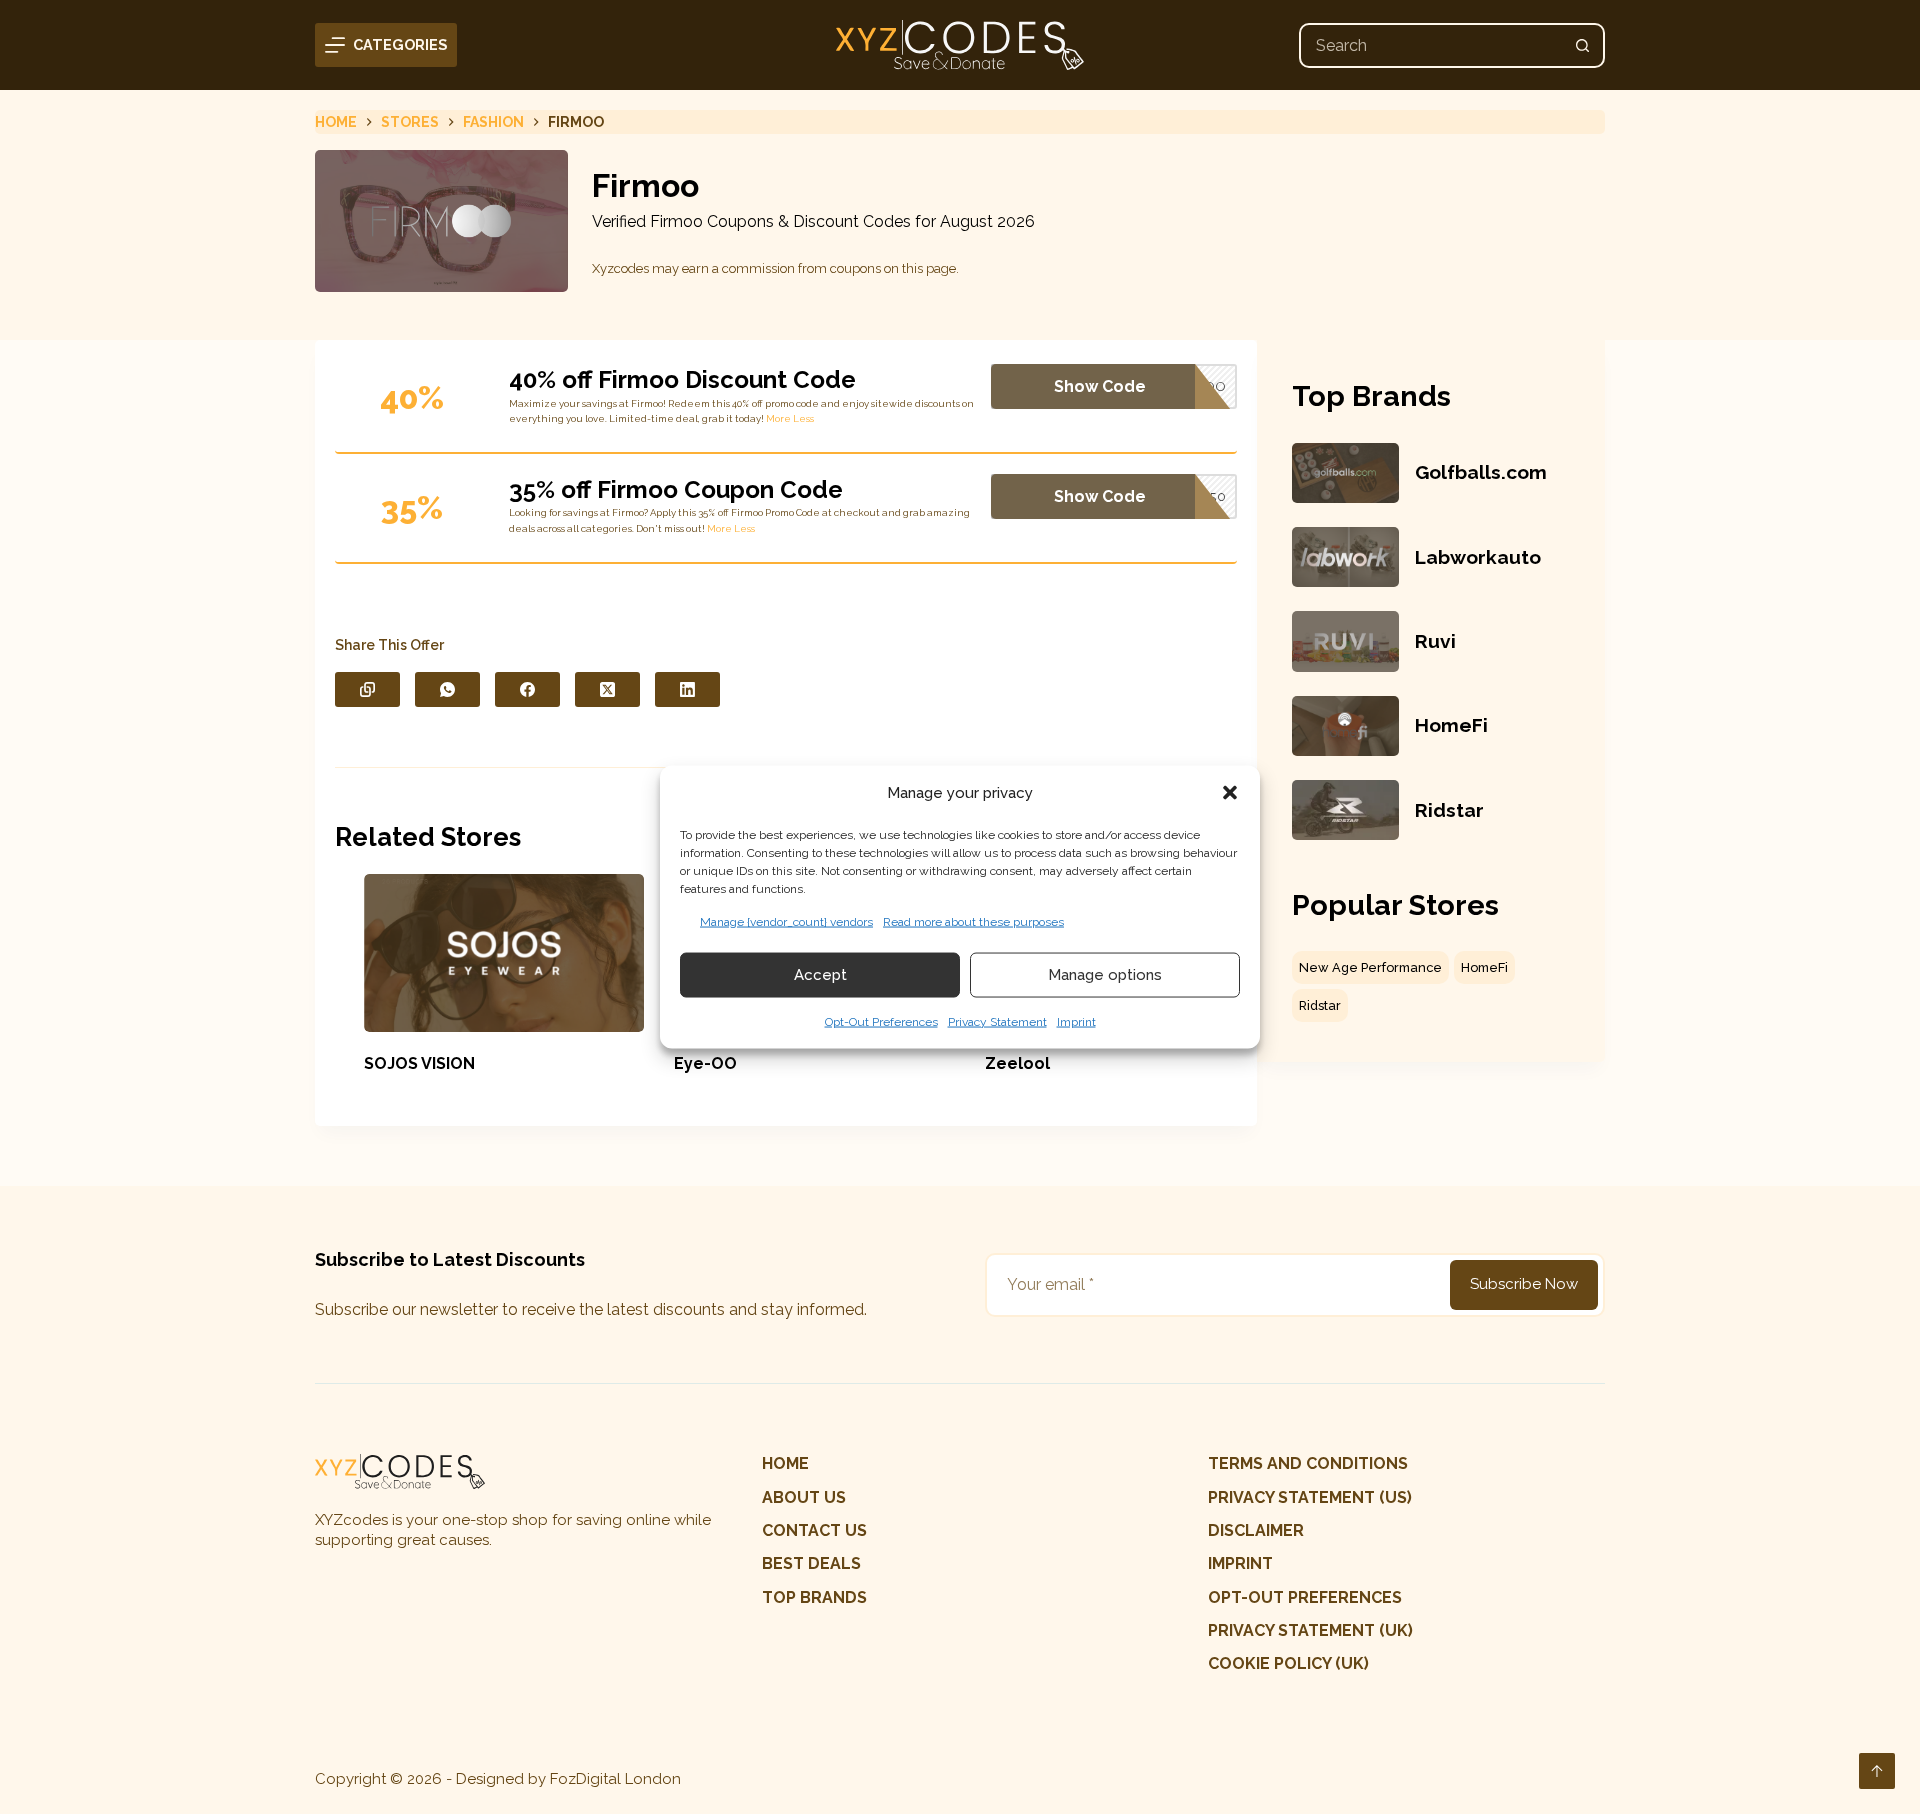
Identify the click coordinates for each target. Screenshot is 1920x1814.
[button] (1230, 793)
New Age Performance (1370, 967)
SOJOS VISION (391, 1063)
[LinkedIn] (687, 689)
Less (803, 418)
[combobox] (1431, 45)
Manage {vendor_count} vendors (786, 921)
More (778, 418)
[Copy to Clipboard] (367, 689)
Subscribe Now (1524, 1284)
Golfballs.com (1481, 472)
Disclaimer (1256, 1530)
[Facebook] (527, 689)
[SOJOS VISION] (476, 953)
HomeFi (1451, 725)
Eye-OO (677, 1063)
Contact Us (814, 1530)
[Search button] (1582, 45)
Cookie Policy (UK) (1288, 1663)
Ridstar (1449, 810)
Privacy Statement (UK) (1310, 1630)
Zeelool (989, 1063)
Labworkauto (1478, 557)
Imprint (1076, 1021)
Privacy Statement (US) (1310, 1497)
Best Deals (811, 1563)
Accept (820, 975)
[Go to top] (1877, 1771)
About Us (804, 1497)
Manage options (1105, 975)
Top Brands (814, 1597)
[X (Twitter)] (607, 689)
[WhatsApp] (447, 689)
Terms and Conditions (1308, 1463)
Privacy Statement (997, 1021)
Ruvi (1435, 641)
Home (785, 1463)
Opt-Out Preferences (881, 1021)
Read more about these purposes (973, 921)
